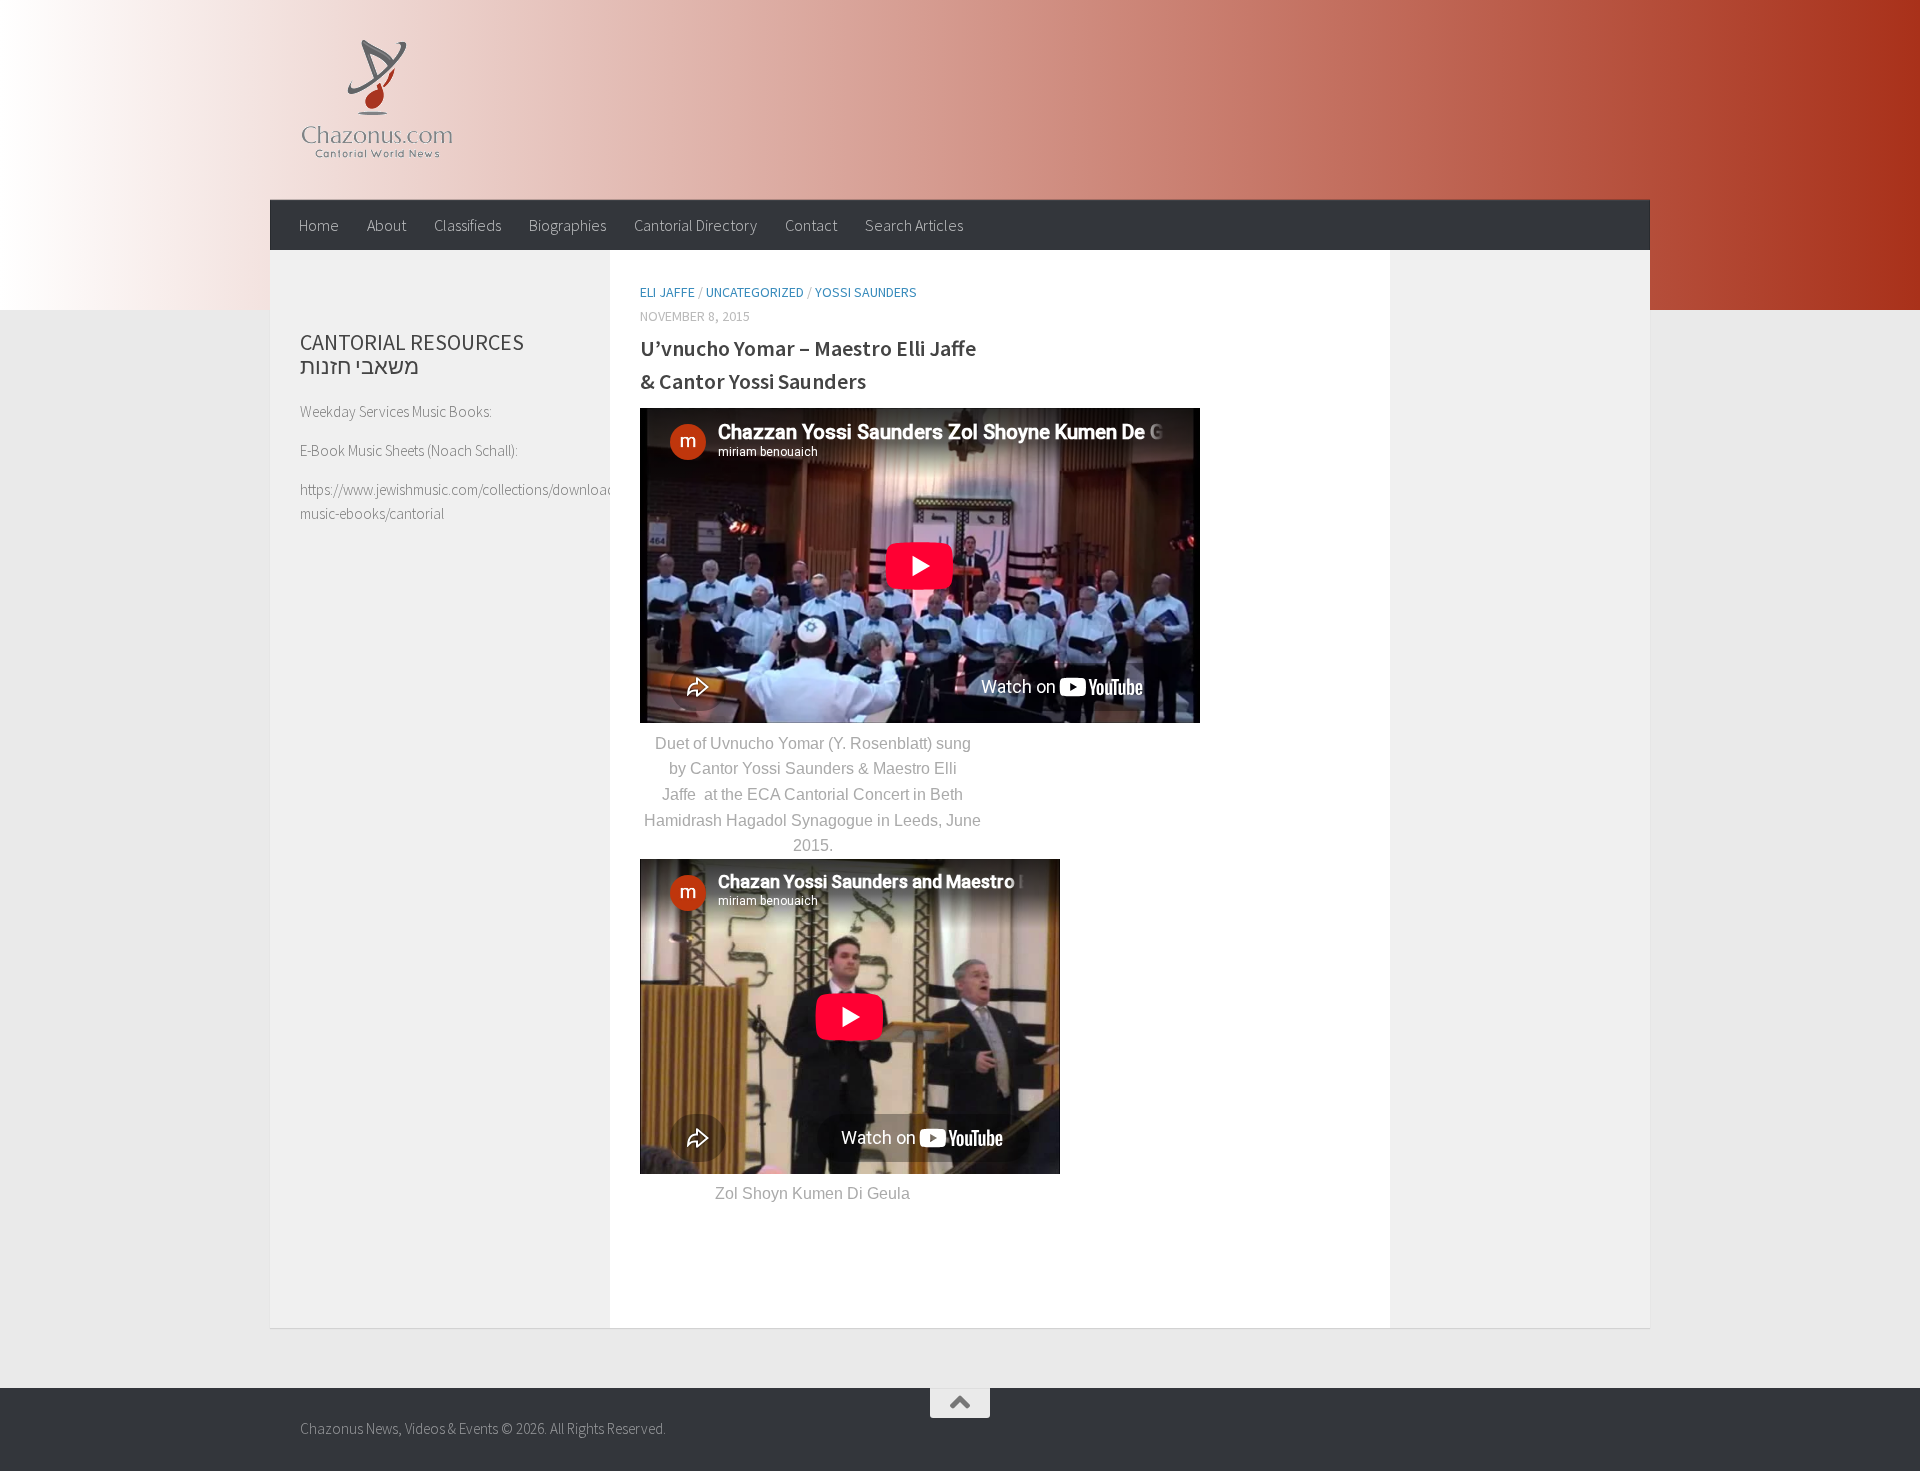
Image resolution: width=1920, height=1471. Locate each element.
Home (319, 225)
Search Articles (914, 225)
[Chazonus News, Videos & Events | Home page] (376, 100)
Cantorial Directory (695, 225)
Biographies (567, 225)
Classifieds (467, 225)
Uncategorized (755, 292)
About (386, 225)
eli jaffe (667, 292)
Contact (811, 225)
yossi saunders (866, 292)
